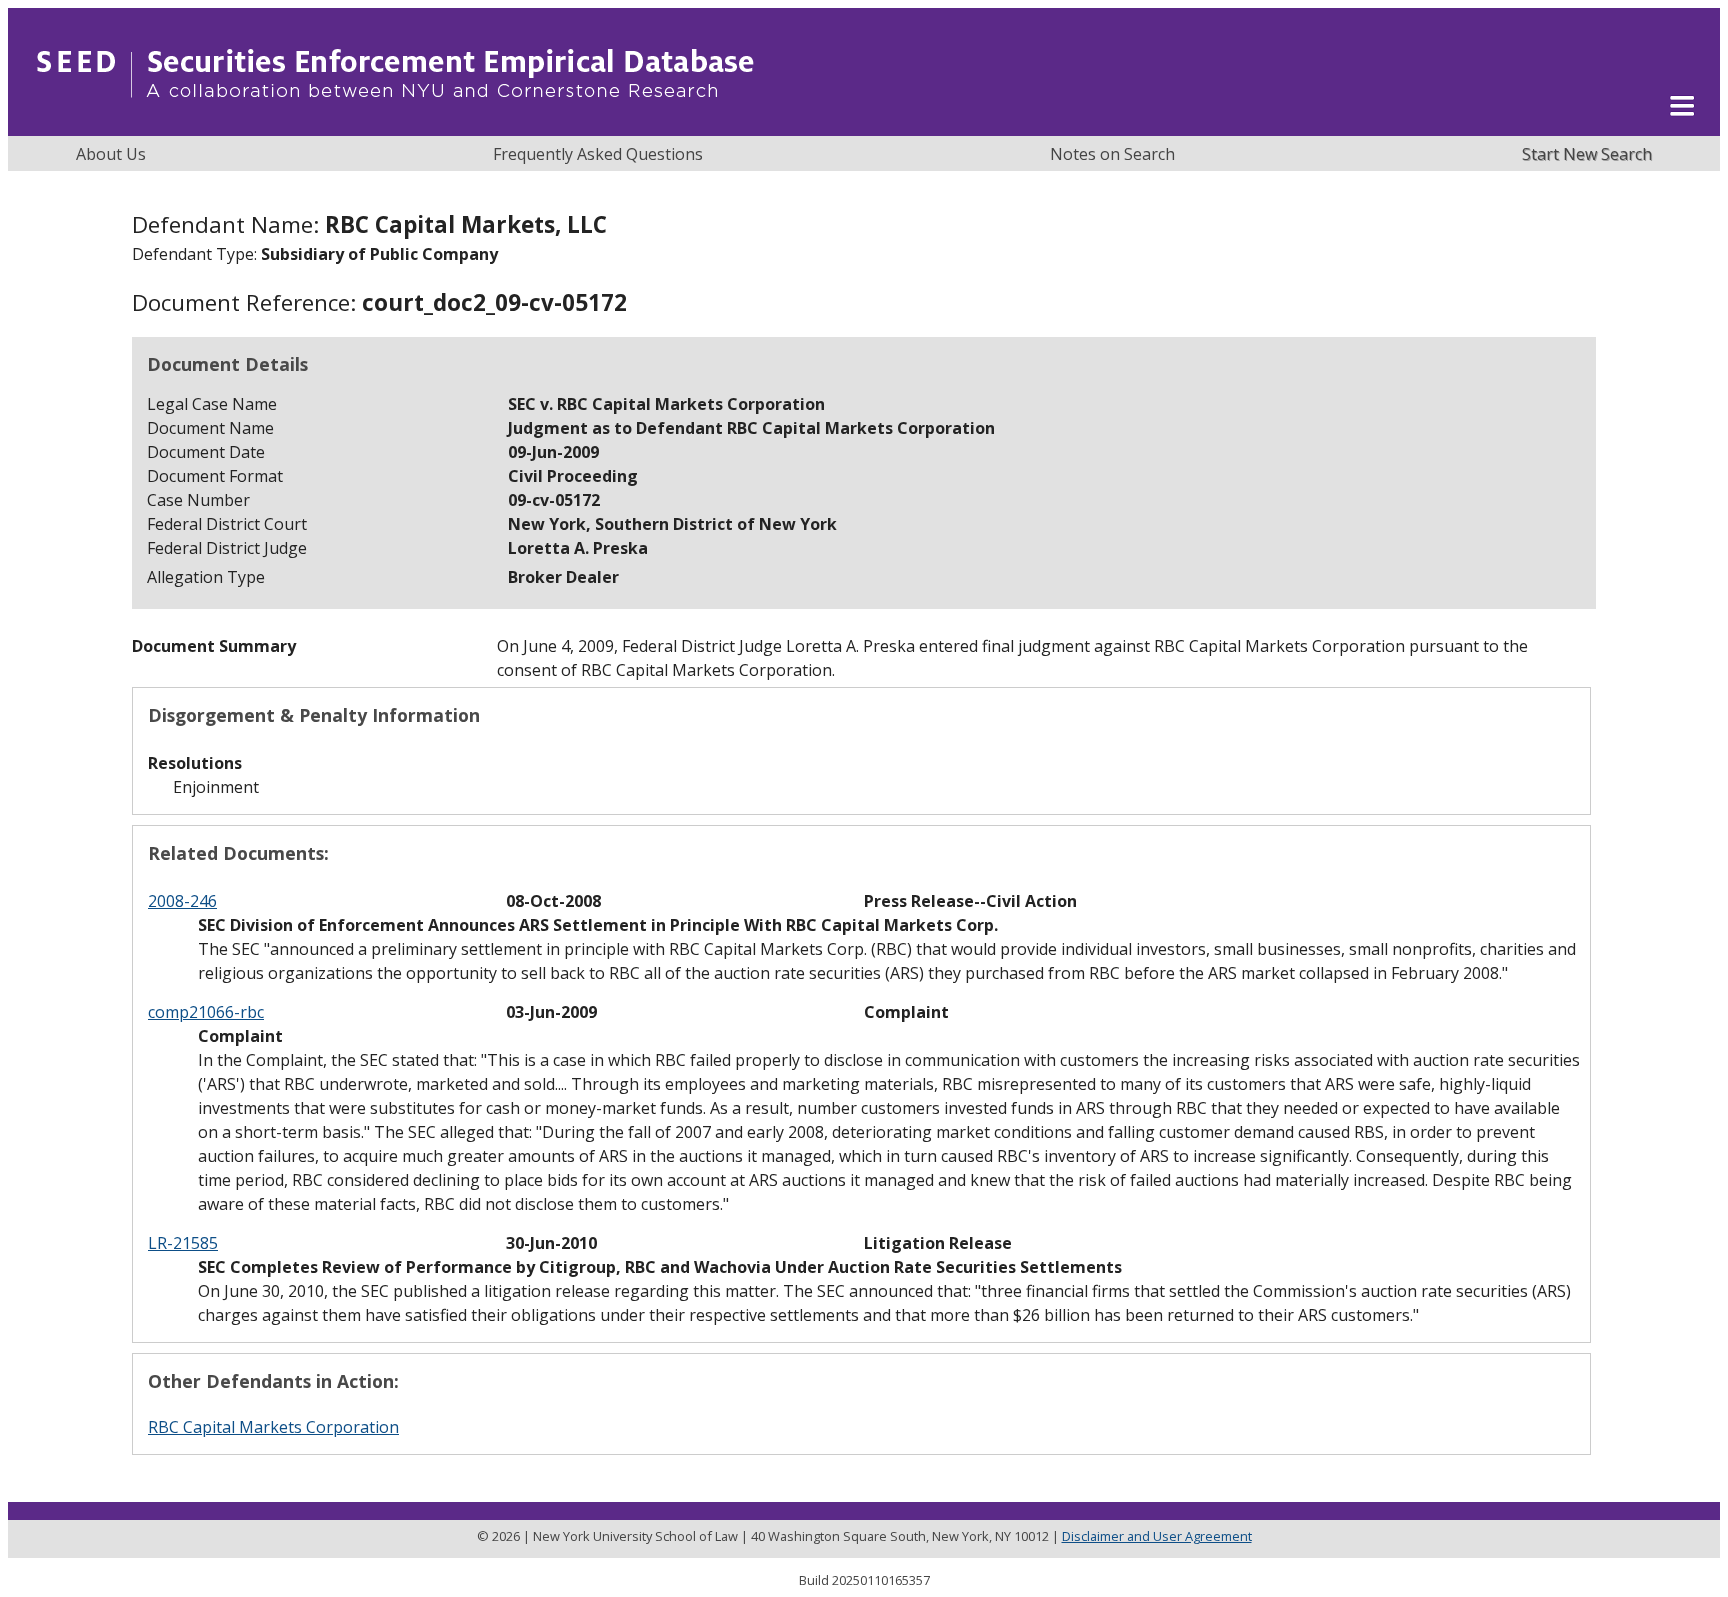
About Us (111, 154)
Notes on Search (1112, 154)
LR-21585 (183, 1243)
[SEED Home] (395, 125)
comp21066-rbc (206, 1012)
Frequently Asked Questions (598, 154)
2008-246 (182, 901)
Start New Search (1587, 154)
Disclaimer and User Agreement (1157, 1536)
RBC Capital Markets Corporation (273, 1427)
